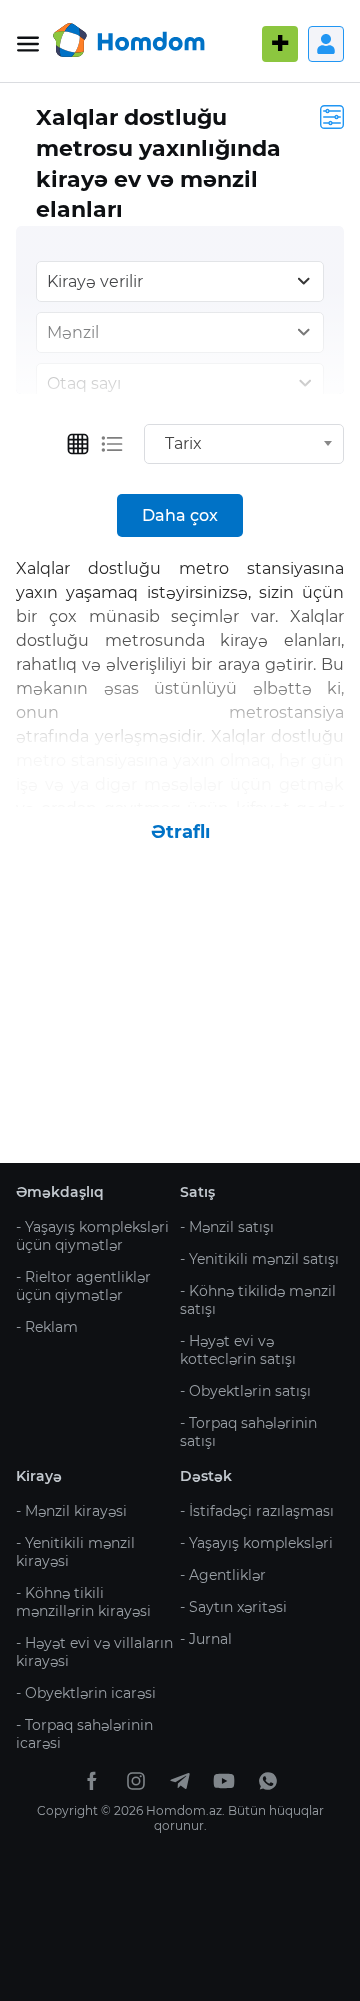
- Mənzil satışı (227, 1227)
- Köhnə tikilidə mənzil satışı (258, 1300)
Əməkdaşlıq (60, 1192)
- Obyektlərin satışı (245, 1391)
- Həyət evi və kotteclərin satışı (238, 1350)
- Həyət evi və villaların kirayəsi (94, 1652)
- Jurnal (206, 1639)
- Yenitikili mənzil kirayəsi (75, 1552)
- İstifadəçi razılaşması (257, 1511)
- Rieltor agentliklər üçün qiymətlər (83, 1286)
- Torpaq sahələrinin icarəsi (84, 1734)
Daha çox (180, 515)
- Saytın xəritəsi (233, 1607)
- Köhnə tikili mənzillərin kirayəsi (83, 1602)
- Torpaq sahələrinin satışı (248, 1432)
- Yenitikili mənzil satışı (259, 1259)
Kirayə (39, 1476)
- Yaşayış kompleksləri (256, 1543)
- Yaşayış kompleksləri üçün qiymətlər (92, 1236)
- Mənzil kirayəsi (71, 1511)
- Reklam (47, 1327)
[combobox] (244, 444)
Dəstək (206, 1476)
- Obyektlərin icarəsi (86, 1693)
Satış (197, 1192)
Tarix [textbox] (183, 443)
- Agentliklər (223, 1575)
